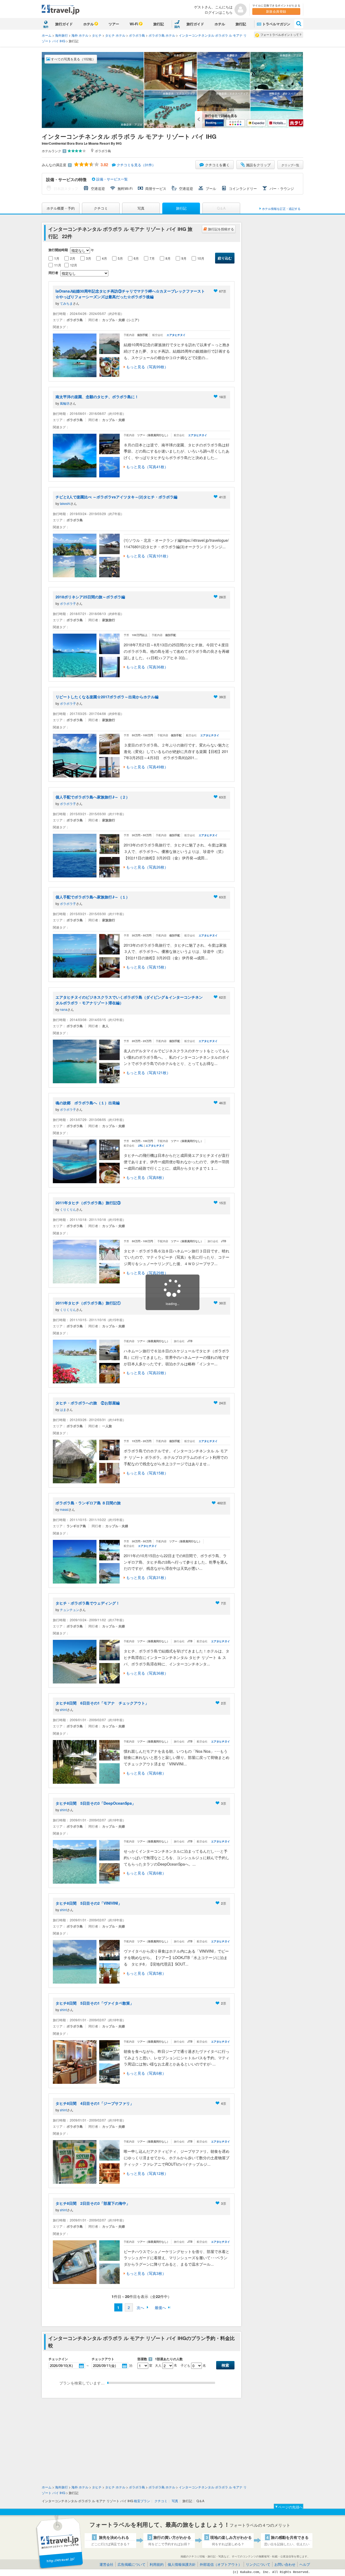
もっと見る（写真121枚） (148, 1072)
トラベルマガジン (276, 24)
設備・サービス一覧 (111, 179)
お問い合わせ (285, 2564)
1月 (57, 258)
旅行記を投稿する (221, 229)
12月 (74, 265)
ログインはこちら (219, 12)
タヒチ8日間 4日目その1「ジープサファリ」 (95, 2103)
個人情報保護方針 (182, 2564)
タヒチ (97, 35)
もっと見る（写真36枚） (147, 667)
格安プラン (142, 2501)
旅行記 (159, 24)
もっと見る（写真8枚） (146, 1177)
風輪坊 (65, 403)
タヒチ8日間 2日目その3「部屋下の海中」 (93, 2203)
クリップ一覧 (290, 165)
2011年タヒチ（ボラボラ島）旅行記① (88, 1303)
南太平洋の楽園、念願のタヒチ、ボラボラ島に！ (99, 397)
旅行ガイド (64, 24)
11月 (58, 265)
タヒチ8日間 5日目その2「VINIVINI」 (89, 1903)
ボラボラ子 (68, 603)
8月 (168, 258)
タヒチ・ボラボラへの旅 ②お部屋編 (88, 1403)
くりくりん (68, 1209)
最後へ (160, 2307)
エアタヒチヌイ (176, 335)
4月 (104, 258)
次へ (140, 2307)
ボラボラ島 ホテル (162, 35)
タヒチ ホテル (115, 35)
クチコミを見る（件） (136, 165)
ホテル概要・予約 (61, 208)
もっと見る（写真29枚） (147, 1273)
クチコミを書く (217, 165)
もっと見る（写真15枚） (147, 967)
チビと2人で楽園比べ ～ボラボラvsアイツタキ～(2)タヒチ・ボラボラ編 (116, 497)
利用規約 (157, 2564)
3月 (89, 258)
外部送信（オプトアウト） (221, 2564)
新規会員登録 (276, 11)
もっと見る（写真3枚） (146, 2273)
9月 (184, 258)
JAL (141, 1145)
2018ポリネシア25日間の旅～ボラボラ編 (90, 597)
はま (63, 1409)
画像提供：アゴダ (132, 124)
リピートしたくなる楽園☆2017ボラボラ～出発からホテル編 (107, 697)
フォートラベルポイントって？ (281, 34)
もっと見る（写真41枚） (147, 467)
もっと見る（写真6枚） (146, 1773)
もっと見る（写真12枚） (147, 2173)
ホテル (89, 24)
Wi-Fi (134, 24)
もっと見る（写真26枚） (147, 867)
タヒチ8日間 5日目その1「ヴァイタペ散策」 (95, 2003)
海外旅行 (61, 35)
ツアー (114, 24)
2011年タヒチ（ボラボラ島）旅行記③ (88, 1203)
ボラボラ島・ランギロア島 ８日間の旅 (88, 1503)
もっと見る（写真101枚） (148, 556)
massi (64, 1509)
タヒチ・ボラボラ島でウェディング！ (88, 1603)
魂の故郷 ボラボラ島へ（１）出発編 (88, 1103)
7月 (152, 258)
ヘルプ (305, 2564)
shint (63, 1709)
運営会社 (106, 2564)
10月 (201, 258)
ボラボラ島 (137, 35)
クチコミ (101, 208)
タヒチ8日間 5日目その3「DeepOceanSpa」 (96, 1803)
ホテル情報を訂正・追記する (281, 209)
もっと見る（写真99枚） (147, 367)
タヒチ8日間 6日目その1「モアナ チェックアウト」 (102, 1703)
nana (64, 1009)
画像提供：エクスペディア (179, 93)
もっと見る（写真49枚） (147, 767)
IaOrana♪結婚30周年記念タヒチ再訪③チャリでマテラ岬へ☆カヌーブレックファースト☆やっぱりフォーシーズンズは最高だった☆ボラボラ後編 (130, 294)
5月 (120, 258)
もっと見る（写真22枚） (147, 1373)
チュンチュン (70, 1610)
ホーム (47, 35)
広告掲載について (132, 2564)
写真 (141, 208)
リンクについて (258, 2564)
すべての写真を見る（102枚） (73, 59)
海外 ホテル (80, 35)
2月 (73, 258)
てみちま (66, 303)
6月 (136, 258)
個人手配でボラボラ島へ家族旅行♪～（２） (93, 797)
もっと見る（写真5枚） (146, 1973)
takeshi (65, 503)
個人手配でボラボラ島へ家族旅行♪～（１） (93, 897)
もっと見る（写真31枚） (147, 1577)
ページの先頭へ (290, 2507)
